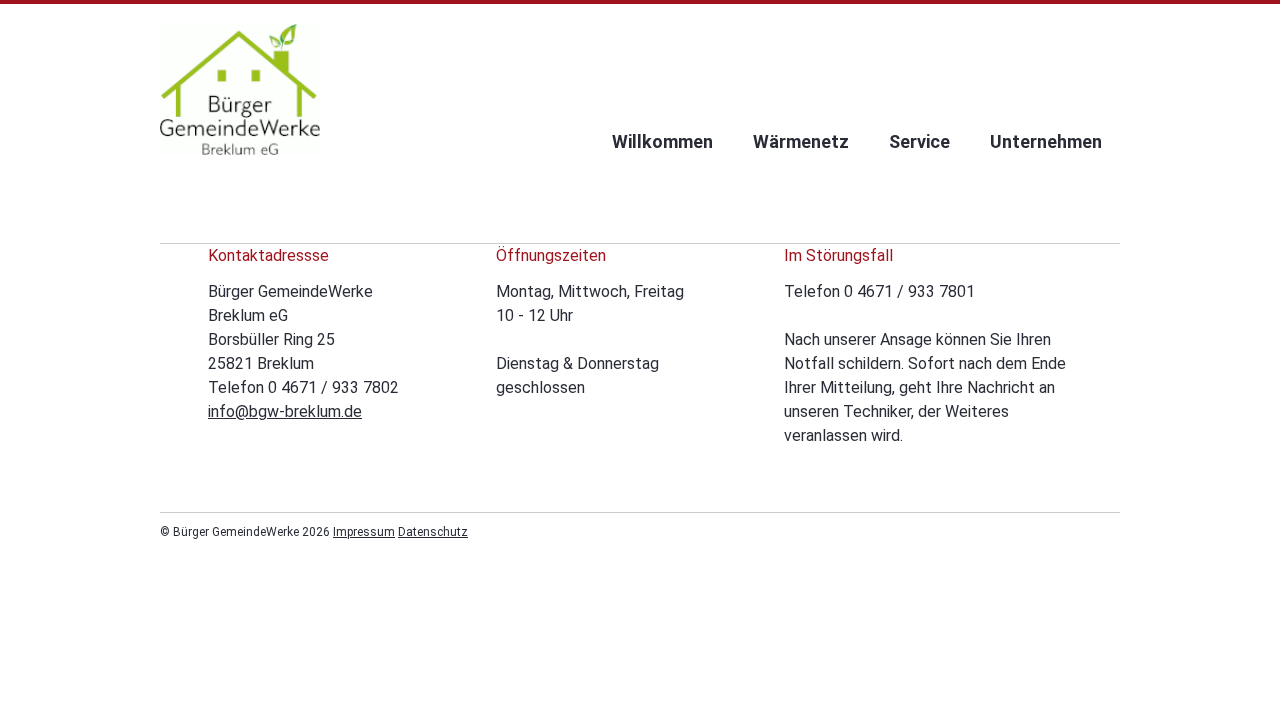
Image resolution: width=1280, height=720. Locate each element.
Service (919, 141)
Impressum (364, 532)
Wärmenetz (801, 141)
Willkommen (662, 141)
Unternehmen (1046, 141)
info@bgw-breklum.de (285, 411)
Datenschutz (433, 532)
